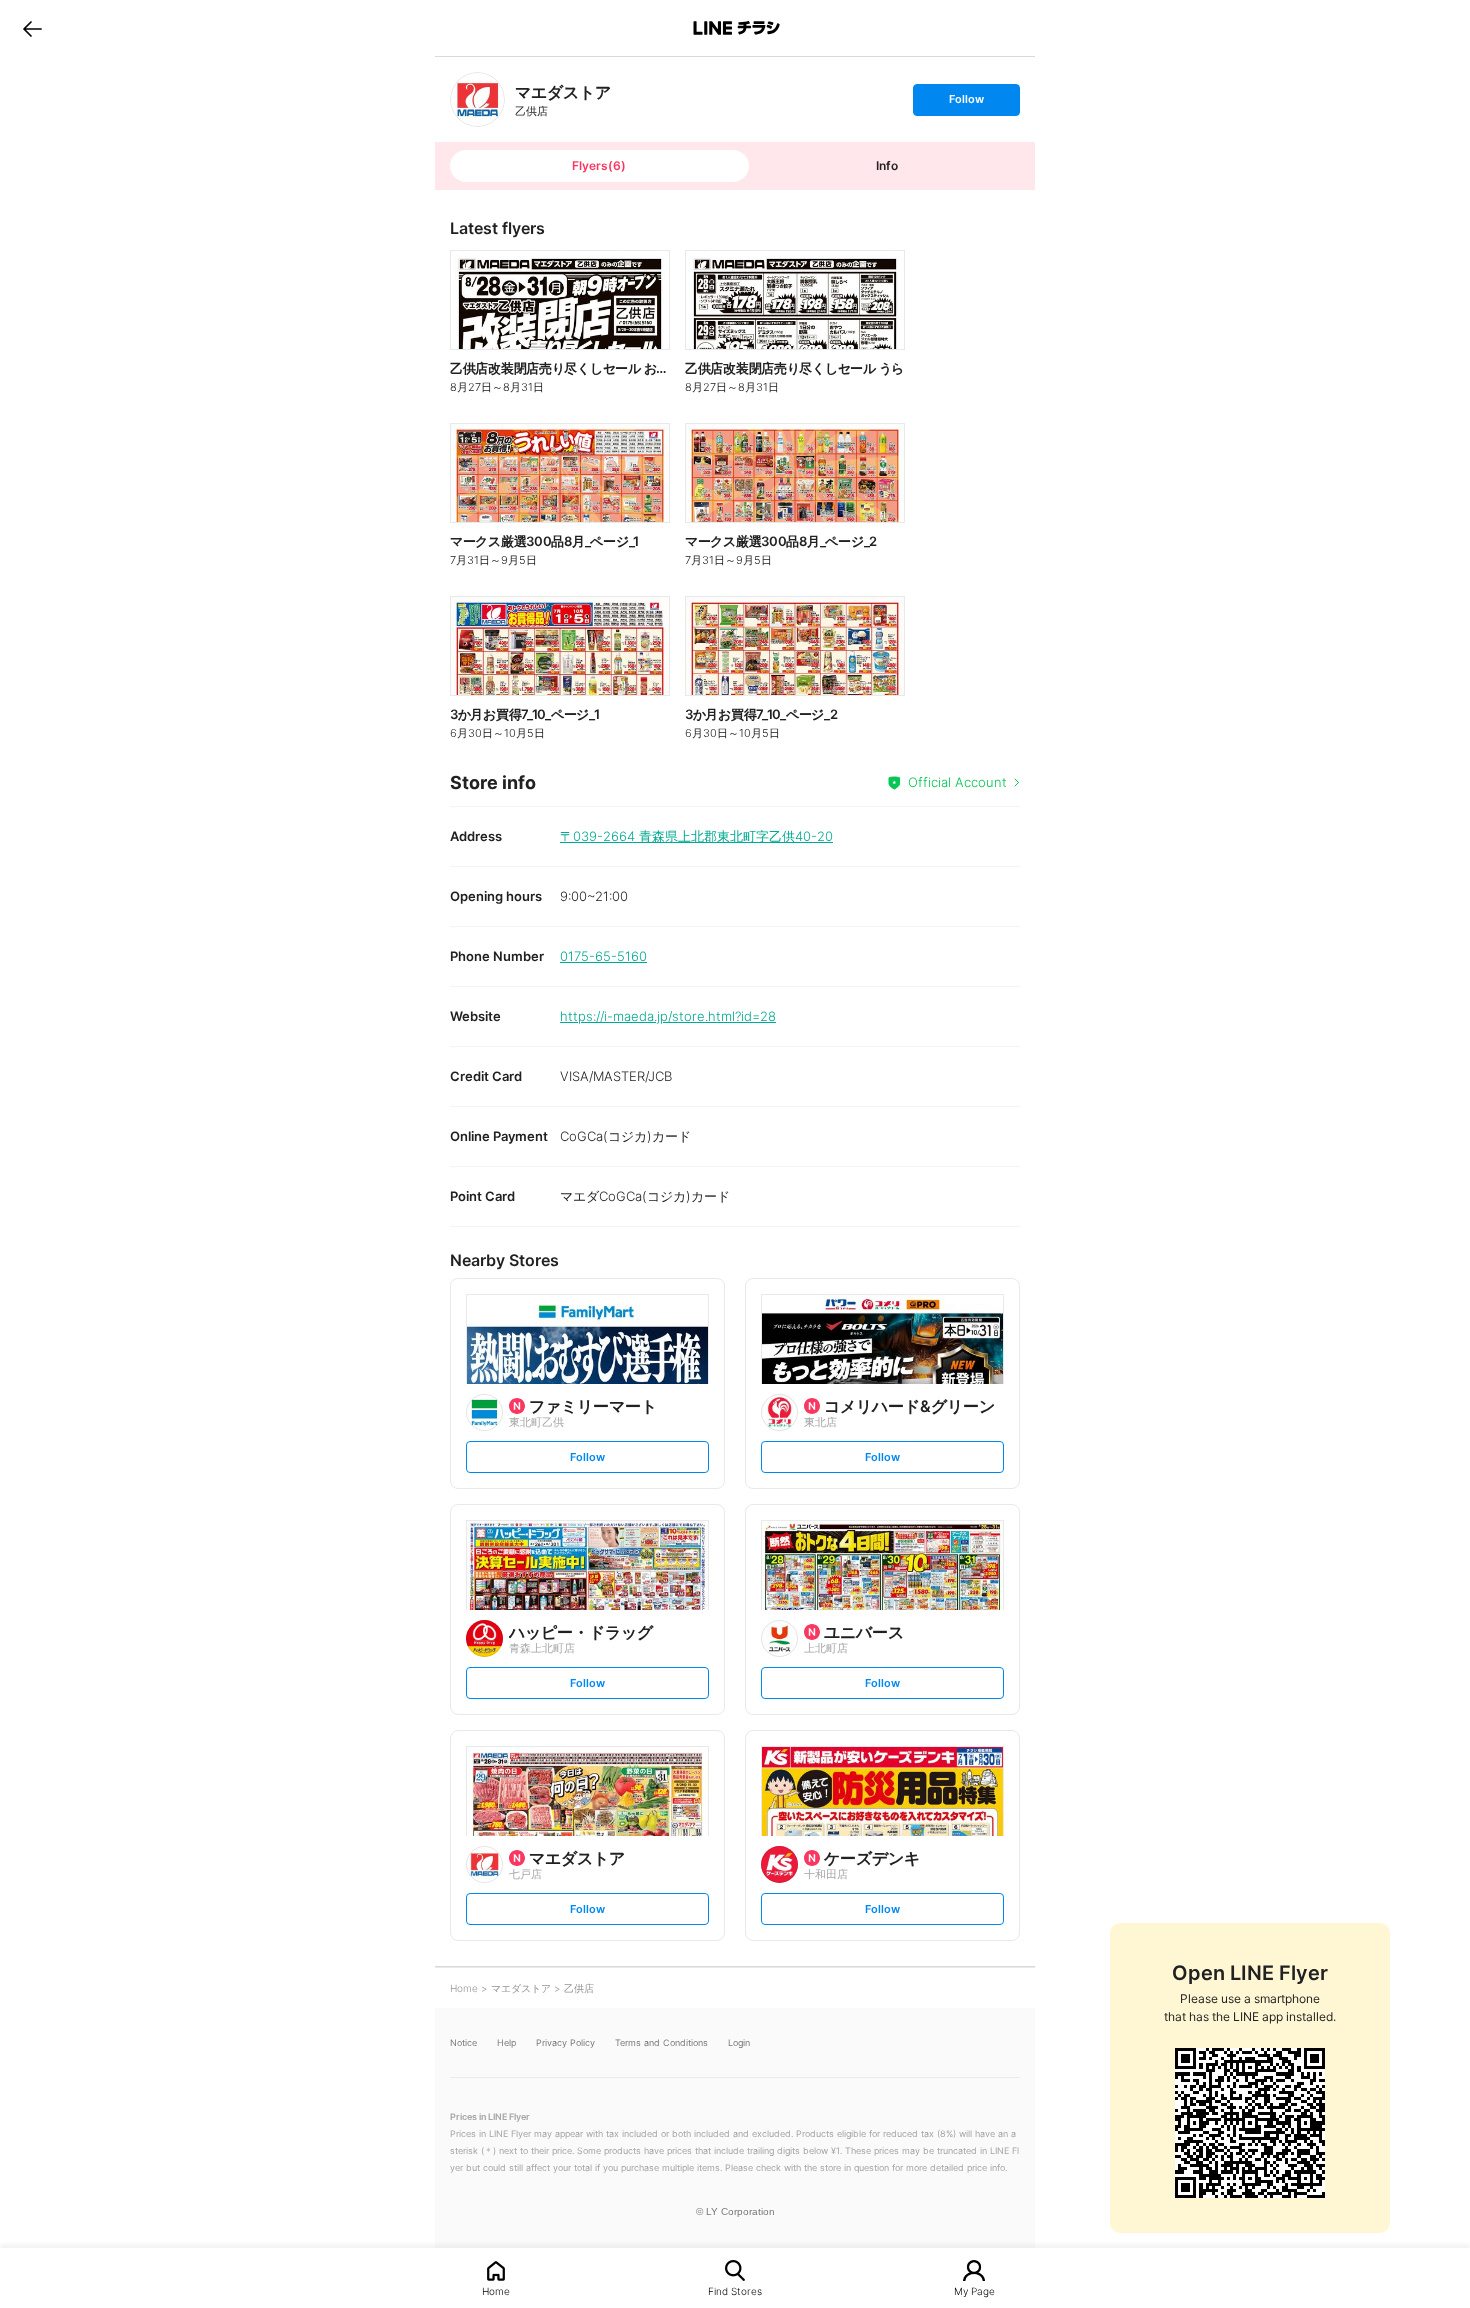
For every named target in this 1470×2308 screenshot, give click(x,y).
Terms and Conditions (661, 2042)
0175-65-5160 (603, 956)
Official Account (957, 782)
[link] (477, 99)
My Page (974, 2290)
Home (496, 2290)
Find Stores (735, 2290)
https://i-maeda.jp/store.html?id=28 (668, 1016)
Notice (463, 2042)
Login (739, 2042)
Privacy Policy (565, 2042)
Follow (966, 103)
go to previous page (32, 28)
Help (506, 2042)
